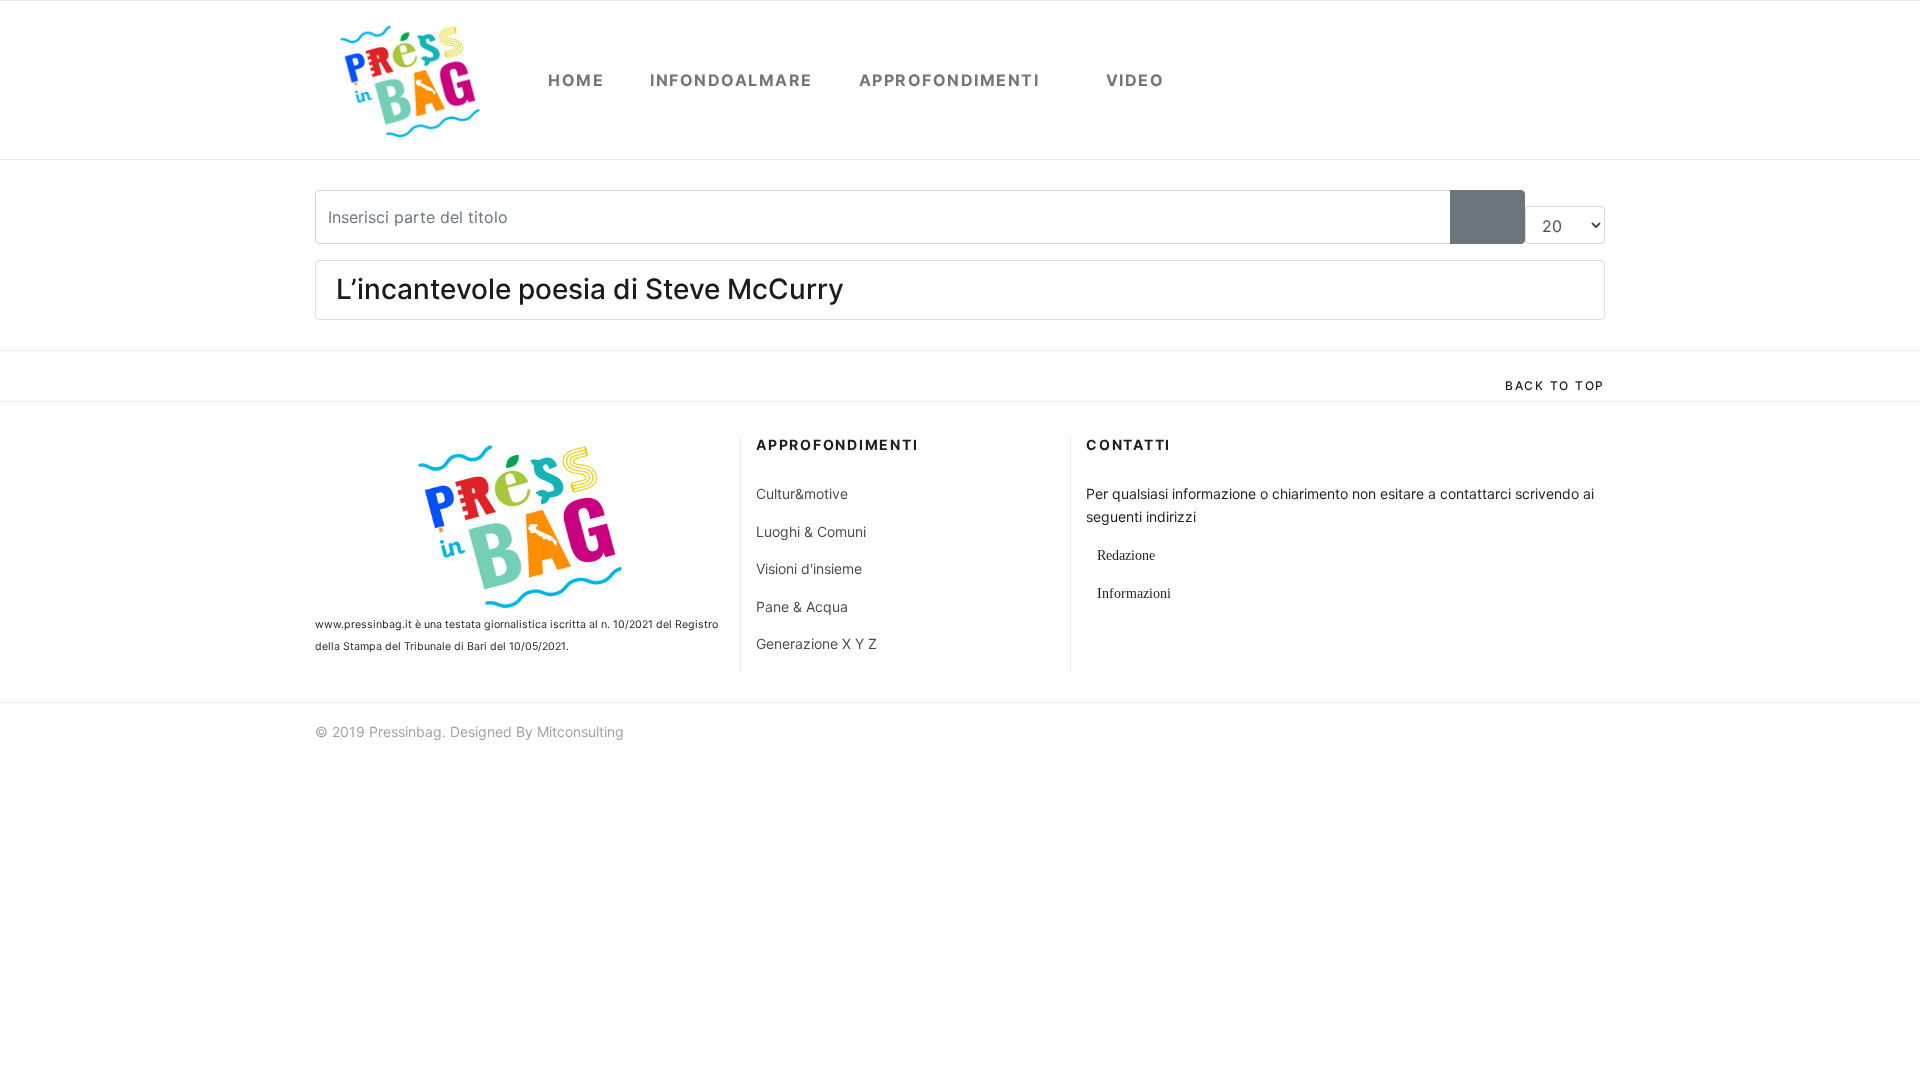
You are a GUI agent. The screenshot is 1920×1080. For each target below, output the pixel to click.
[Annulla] (1506, 217)
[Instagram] (1596, 734)
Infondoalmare (731, 80)
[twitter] (1524, 734)
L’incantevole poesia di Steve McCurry (590, 289)
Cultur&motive (802, 493)
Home (576, 80)
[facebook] (1488, 734)
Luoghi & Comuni (811, 531)
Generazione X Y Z (816, 643)
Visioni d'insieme (809, 568)
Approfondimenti (949, 80)
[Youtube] (1560, 734)
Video (1135, 80)
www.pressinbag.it (363, 624)
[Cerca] (1469, 217)
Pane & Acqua (802, 606)
